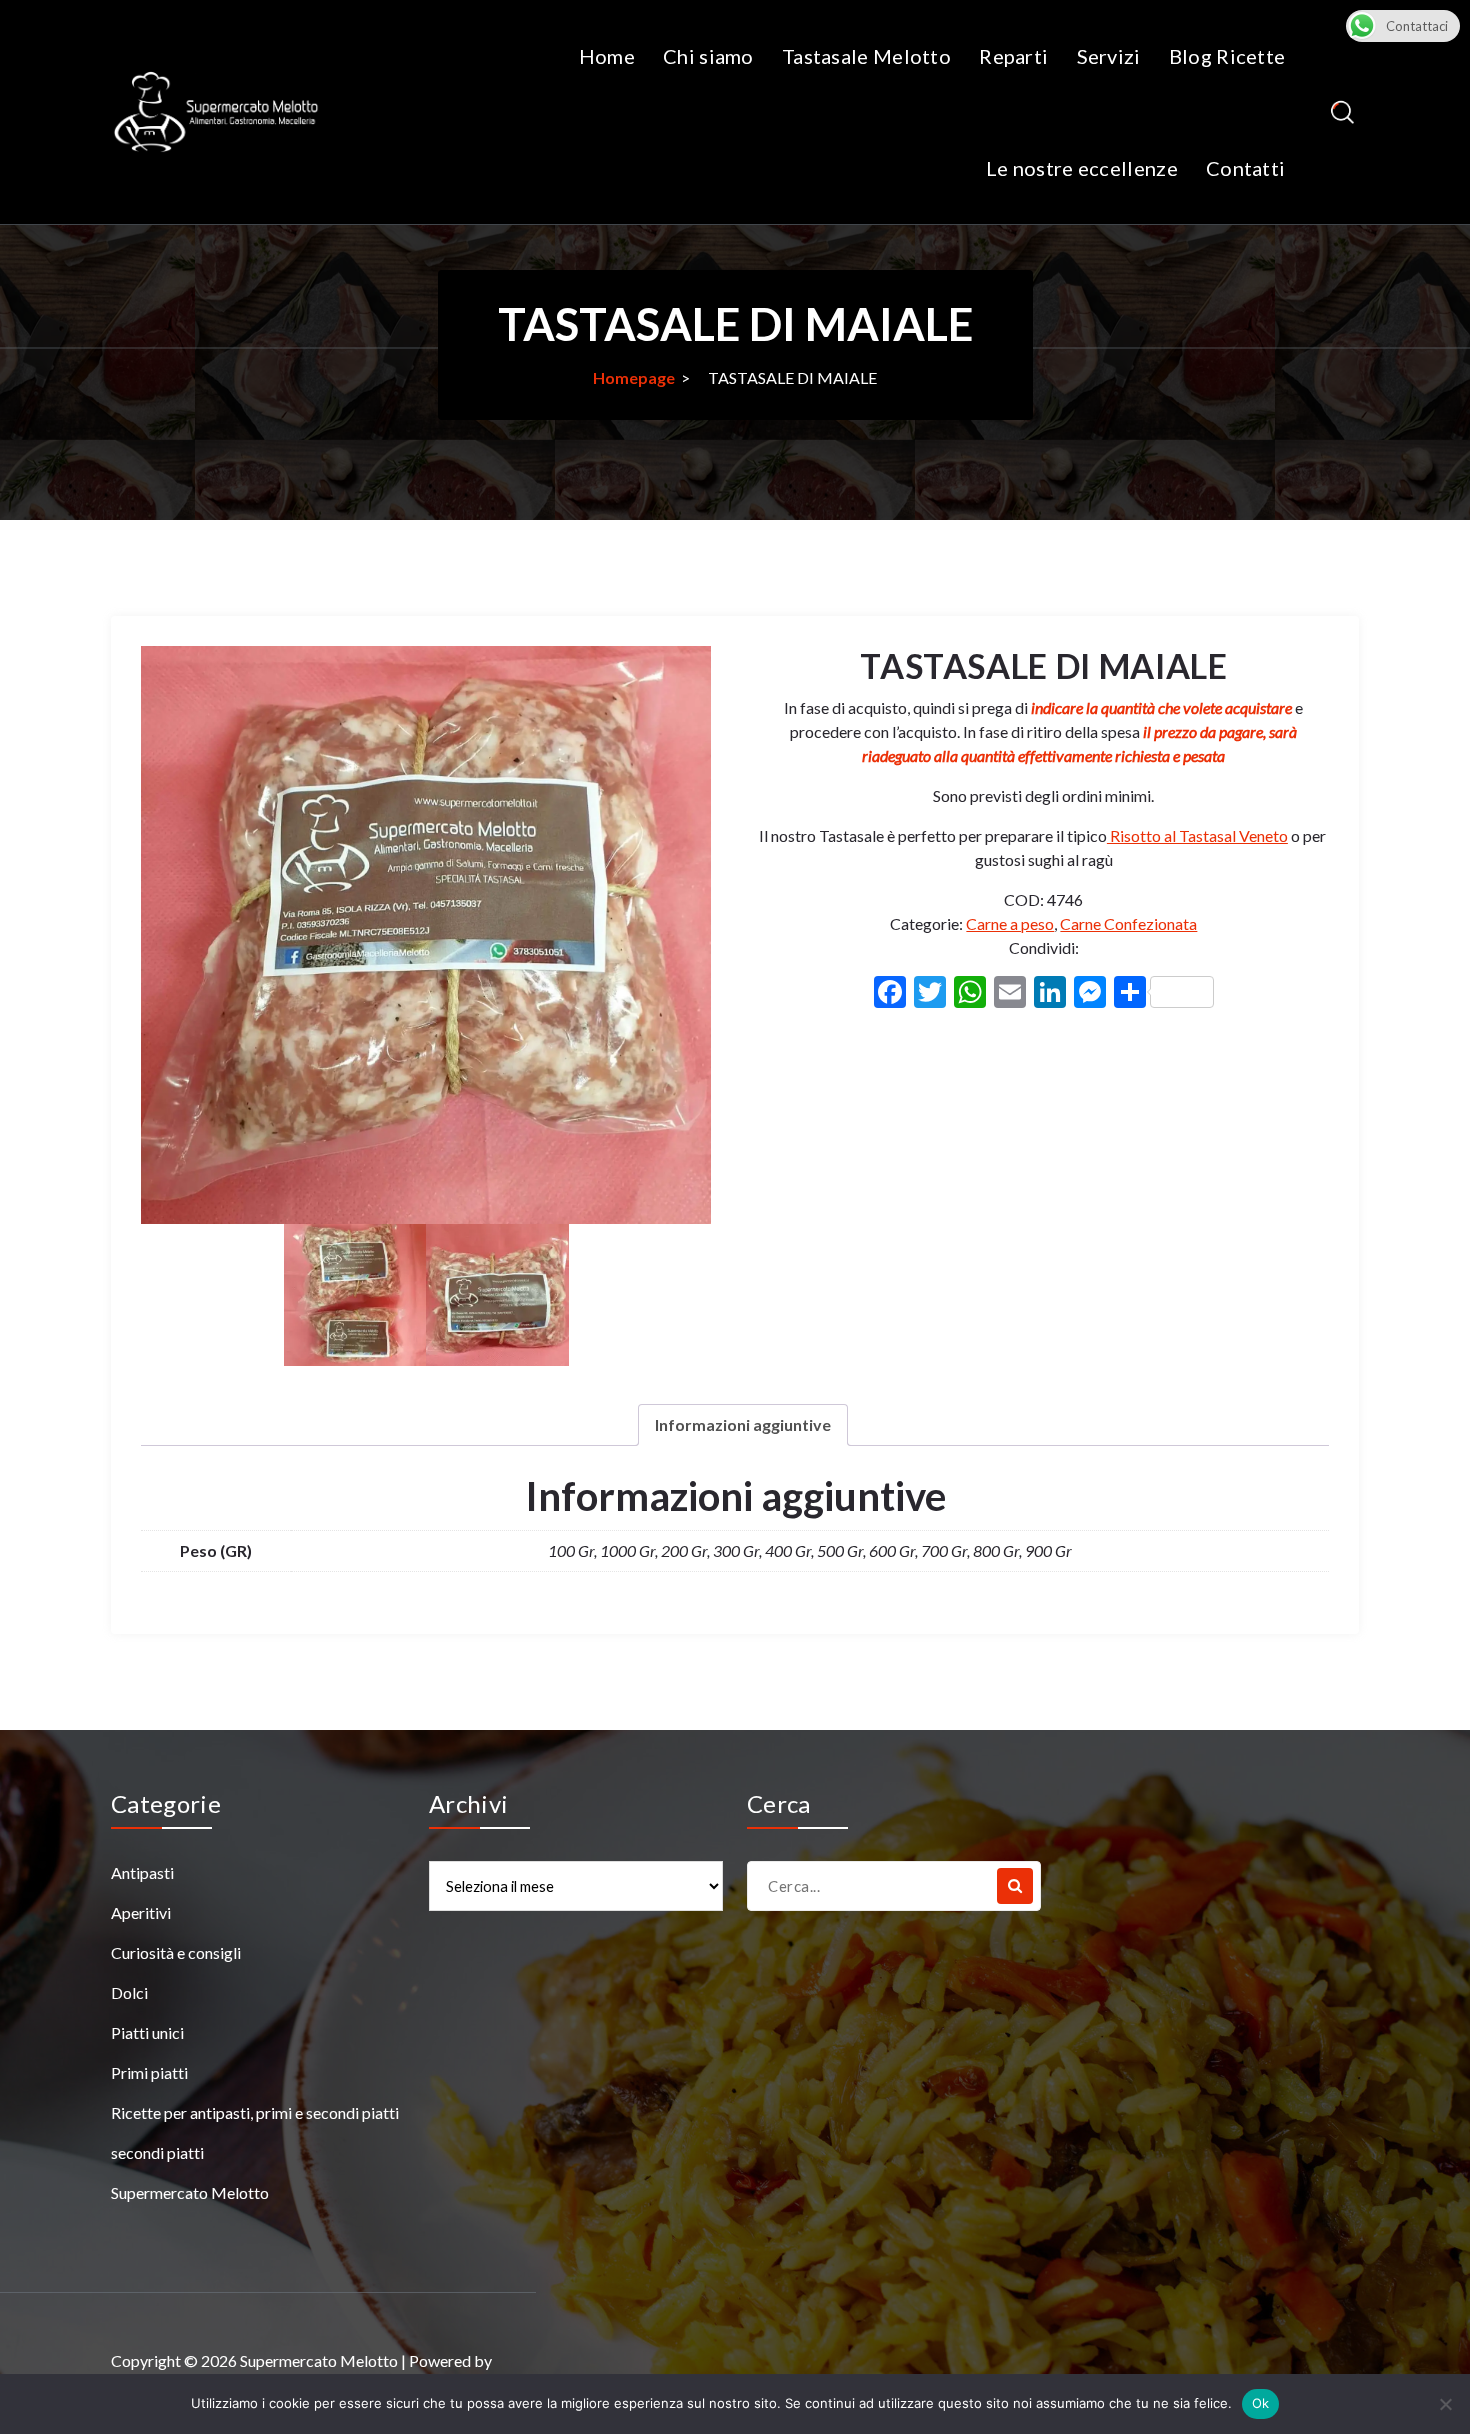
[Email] (1010, 994)
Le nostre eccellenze (1082, 168)
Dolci (129, 1992)
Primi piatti (149, 2072)
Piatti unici (147, 2032)
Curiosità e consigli (176, 1952)
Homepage (634, 377)
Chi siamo (708, 56)
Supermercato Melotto (190, 2192)
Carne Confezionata (1128, 923)
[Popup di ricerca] (1342, 112)
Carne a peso (1010, 923)
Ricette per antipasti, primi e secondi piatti (255, 2112)
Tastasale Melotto (866, 56)
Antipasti (142, 1872)
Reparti (1013, 56)
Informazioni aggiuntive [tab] (743, 1424)
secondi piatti (157, 2152)
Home (607, 56)
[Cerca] (1015, 1886)
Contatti (1245, 168)
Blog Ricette (1227, 56)
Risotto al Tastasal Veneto (1197, 835)
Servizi (1109, 56)
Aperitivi (141, 1912)
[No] (1445, 2404)
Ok (1261, 2403)
